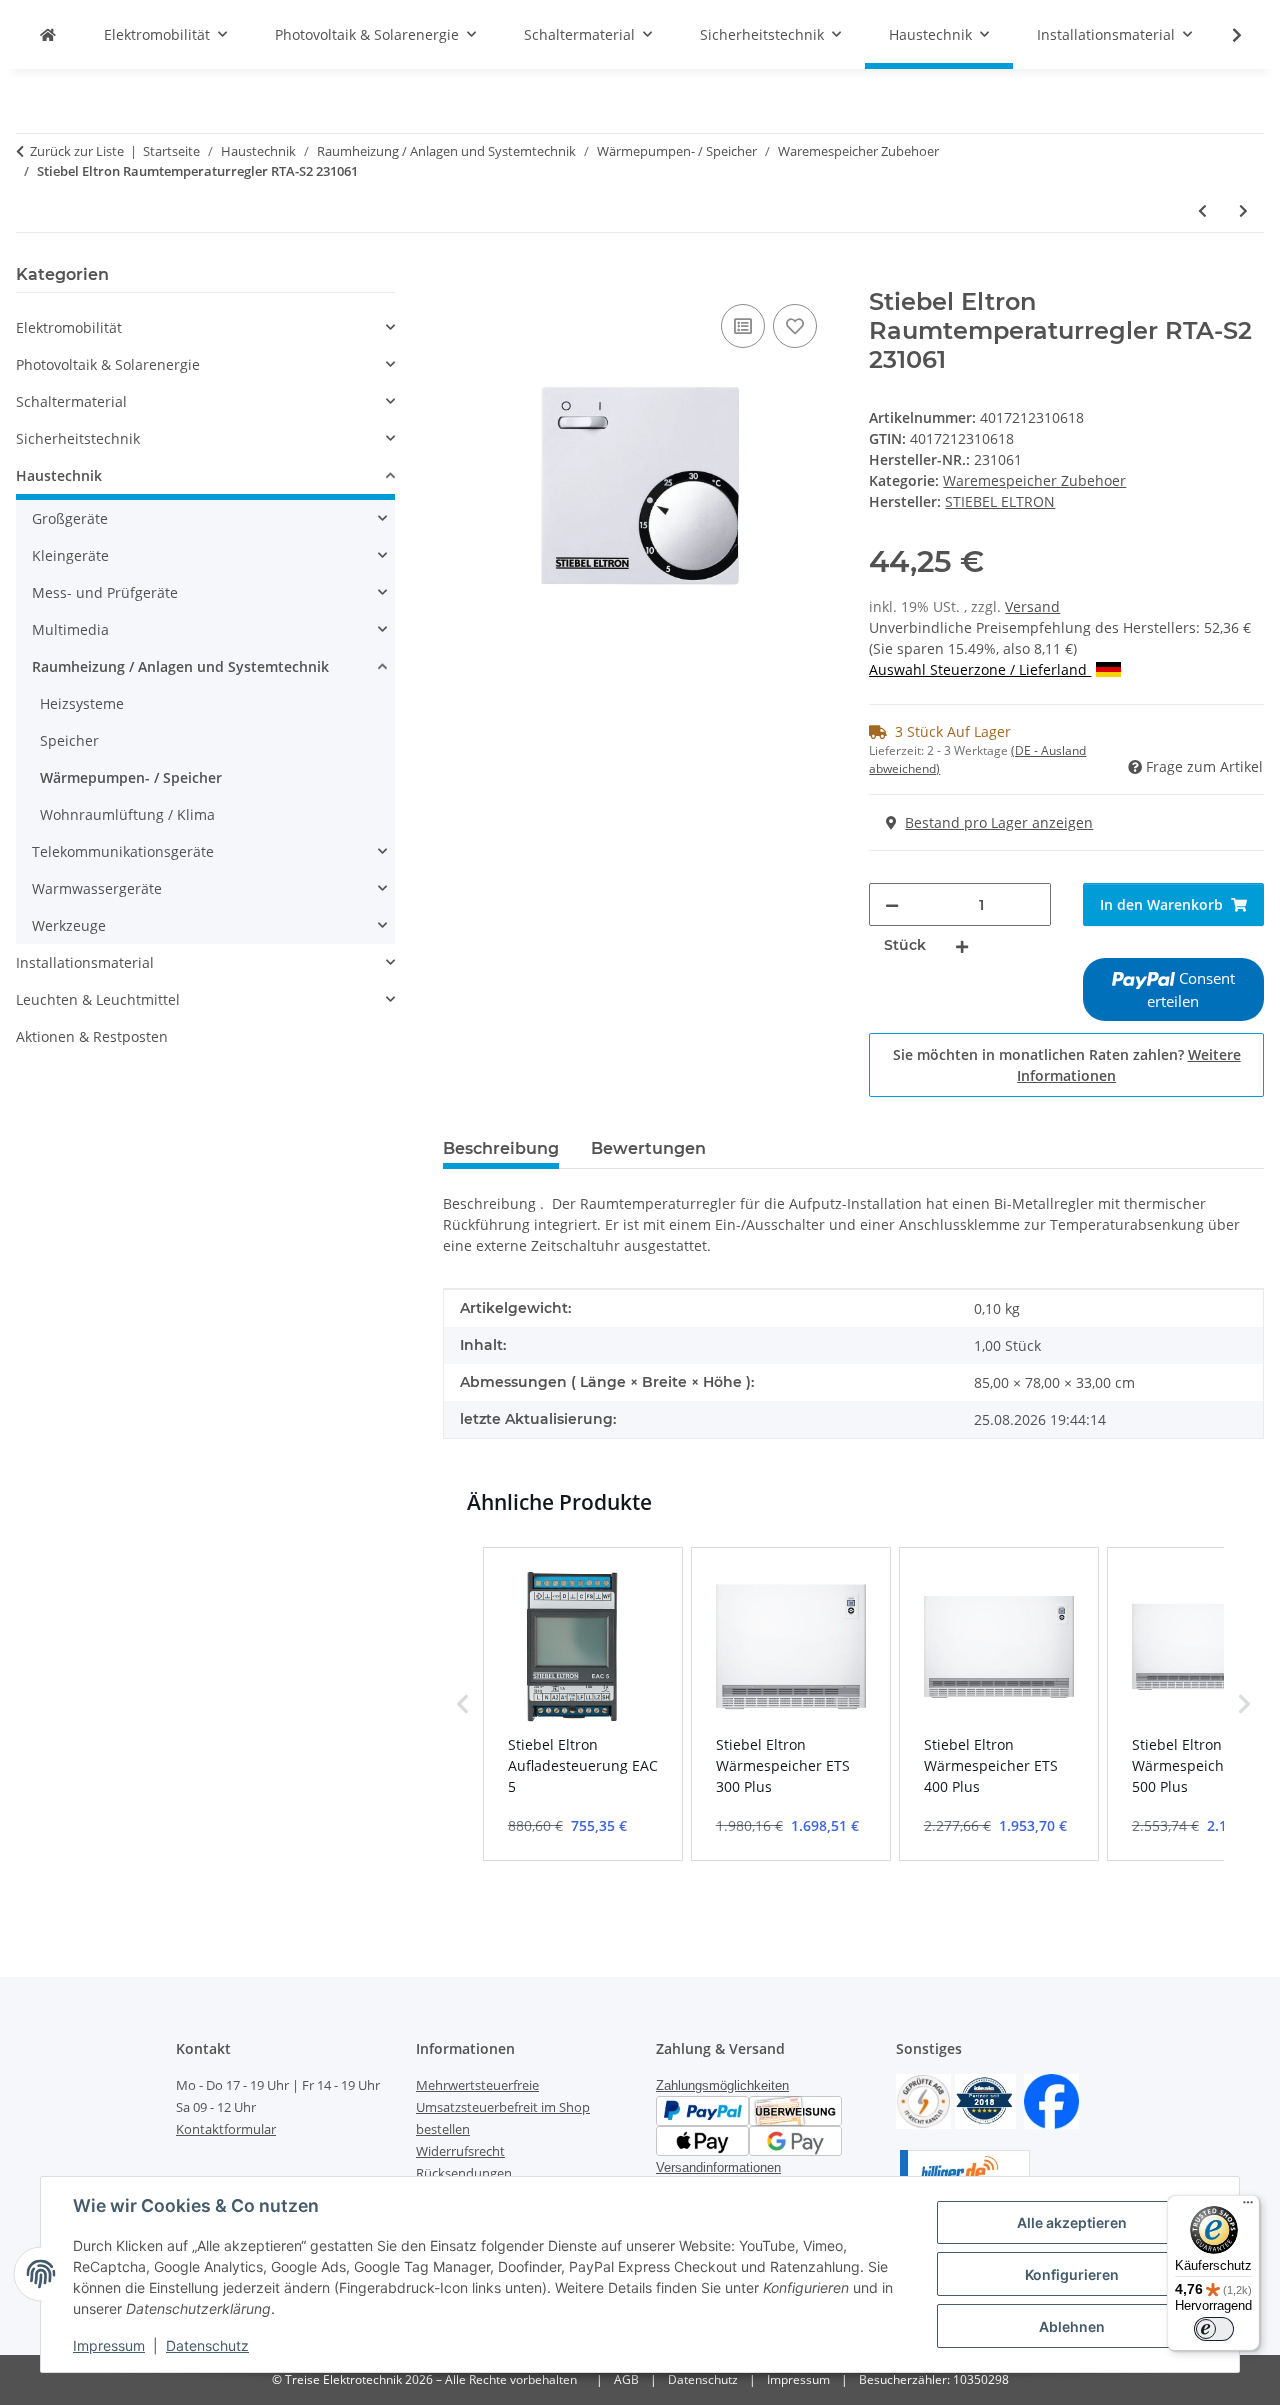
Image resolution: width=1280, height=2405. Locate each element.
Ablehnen (1072, 2326)
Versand (1032, 606)
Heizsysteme (82, 703)
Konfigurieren (1072, 2274)
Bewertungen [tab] (648, 1148)
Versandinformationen (718, 2167)
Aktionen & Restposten (92, 1036)
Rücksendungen (464, 2173)
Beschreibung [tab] (501, 1148)
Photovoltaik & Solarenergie (108, 364)
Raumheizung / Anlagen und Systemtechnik (180, 666)
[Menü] (1248, 2207)
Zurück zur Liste (77, 151)
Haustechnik (59, 475)
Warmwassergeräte (97, 888)
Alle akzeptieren (1072, 2222)
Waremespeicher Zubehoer (1034, 480)
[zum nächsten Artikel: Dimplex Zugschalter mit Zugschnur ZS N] (1243, 210)
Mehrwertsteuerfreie (477, 2085)
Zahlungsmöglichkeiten (722, 2085)
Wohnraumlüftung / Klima (127, 814)
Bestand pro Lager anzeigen (999, 822)
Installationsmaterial (85, 962)
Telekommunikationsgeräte (123, 851)
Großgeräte (70, 518)
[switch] (1214, 2329)
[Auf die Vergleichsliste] (743, 326)
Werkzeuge (69, 925)
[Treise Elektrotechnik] (48, 34)
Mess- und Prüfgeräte (105, 592)
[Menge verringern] (892, 904)
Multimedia (70, 629)
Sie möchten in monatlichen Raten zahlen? (1067, 1065)
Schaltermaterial (71, 401)
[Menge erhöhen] (962, 945)
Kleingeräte (70, 555)
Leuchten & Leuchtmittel (98, 999)
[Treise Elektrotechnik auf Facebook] (1051, 2099)
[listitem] (583, 1704)
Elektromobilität (69, 327)
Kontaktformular (226, 2129)
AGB (626, 2379)
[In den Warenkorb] (459, 277)
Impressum (109, 2345)
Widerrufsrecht (460, 2151)
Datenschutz (207, 2345)
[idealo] (985, 2099)
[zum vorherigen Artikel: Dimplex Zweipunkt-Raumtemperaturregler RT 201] (1202, 210)
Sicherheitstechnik (78, 438)
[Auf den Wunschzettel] (795, 326)
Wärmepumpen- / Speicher (131, 777)
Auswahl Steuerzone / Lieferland (980, 669)
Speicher (69, 740)
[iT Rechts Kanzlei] (923, 2099)
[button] (1224, 35)
